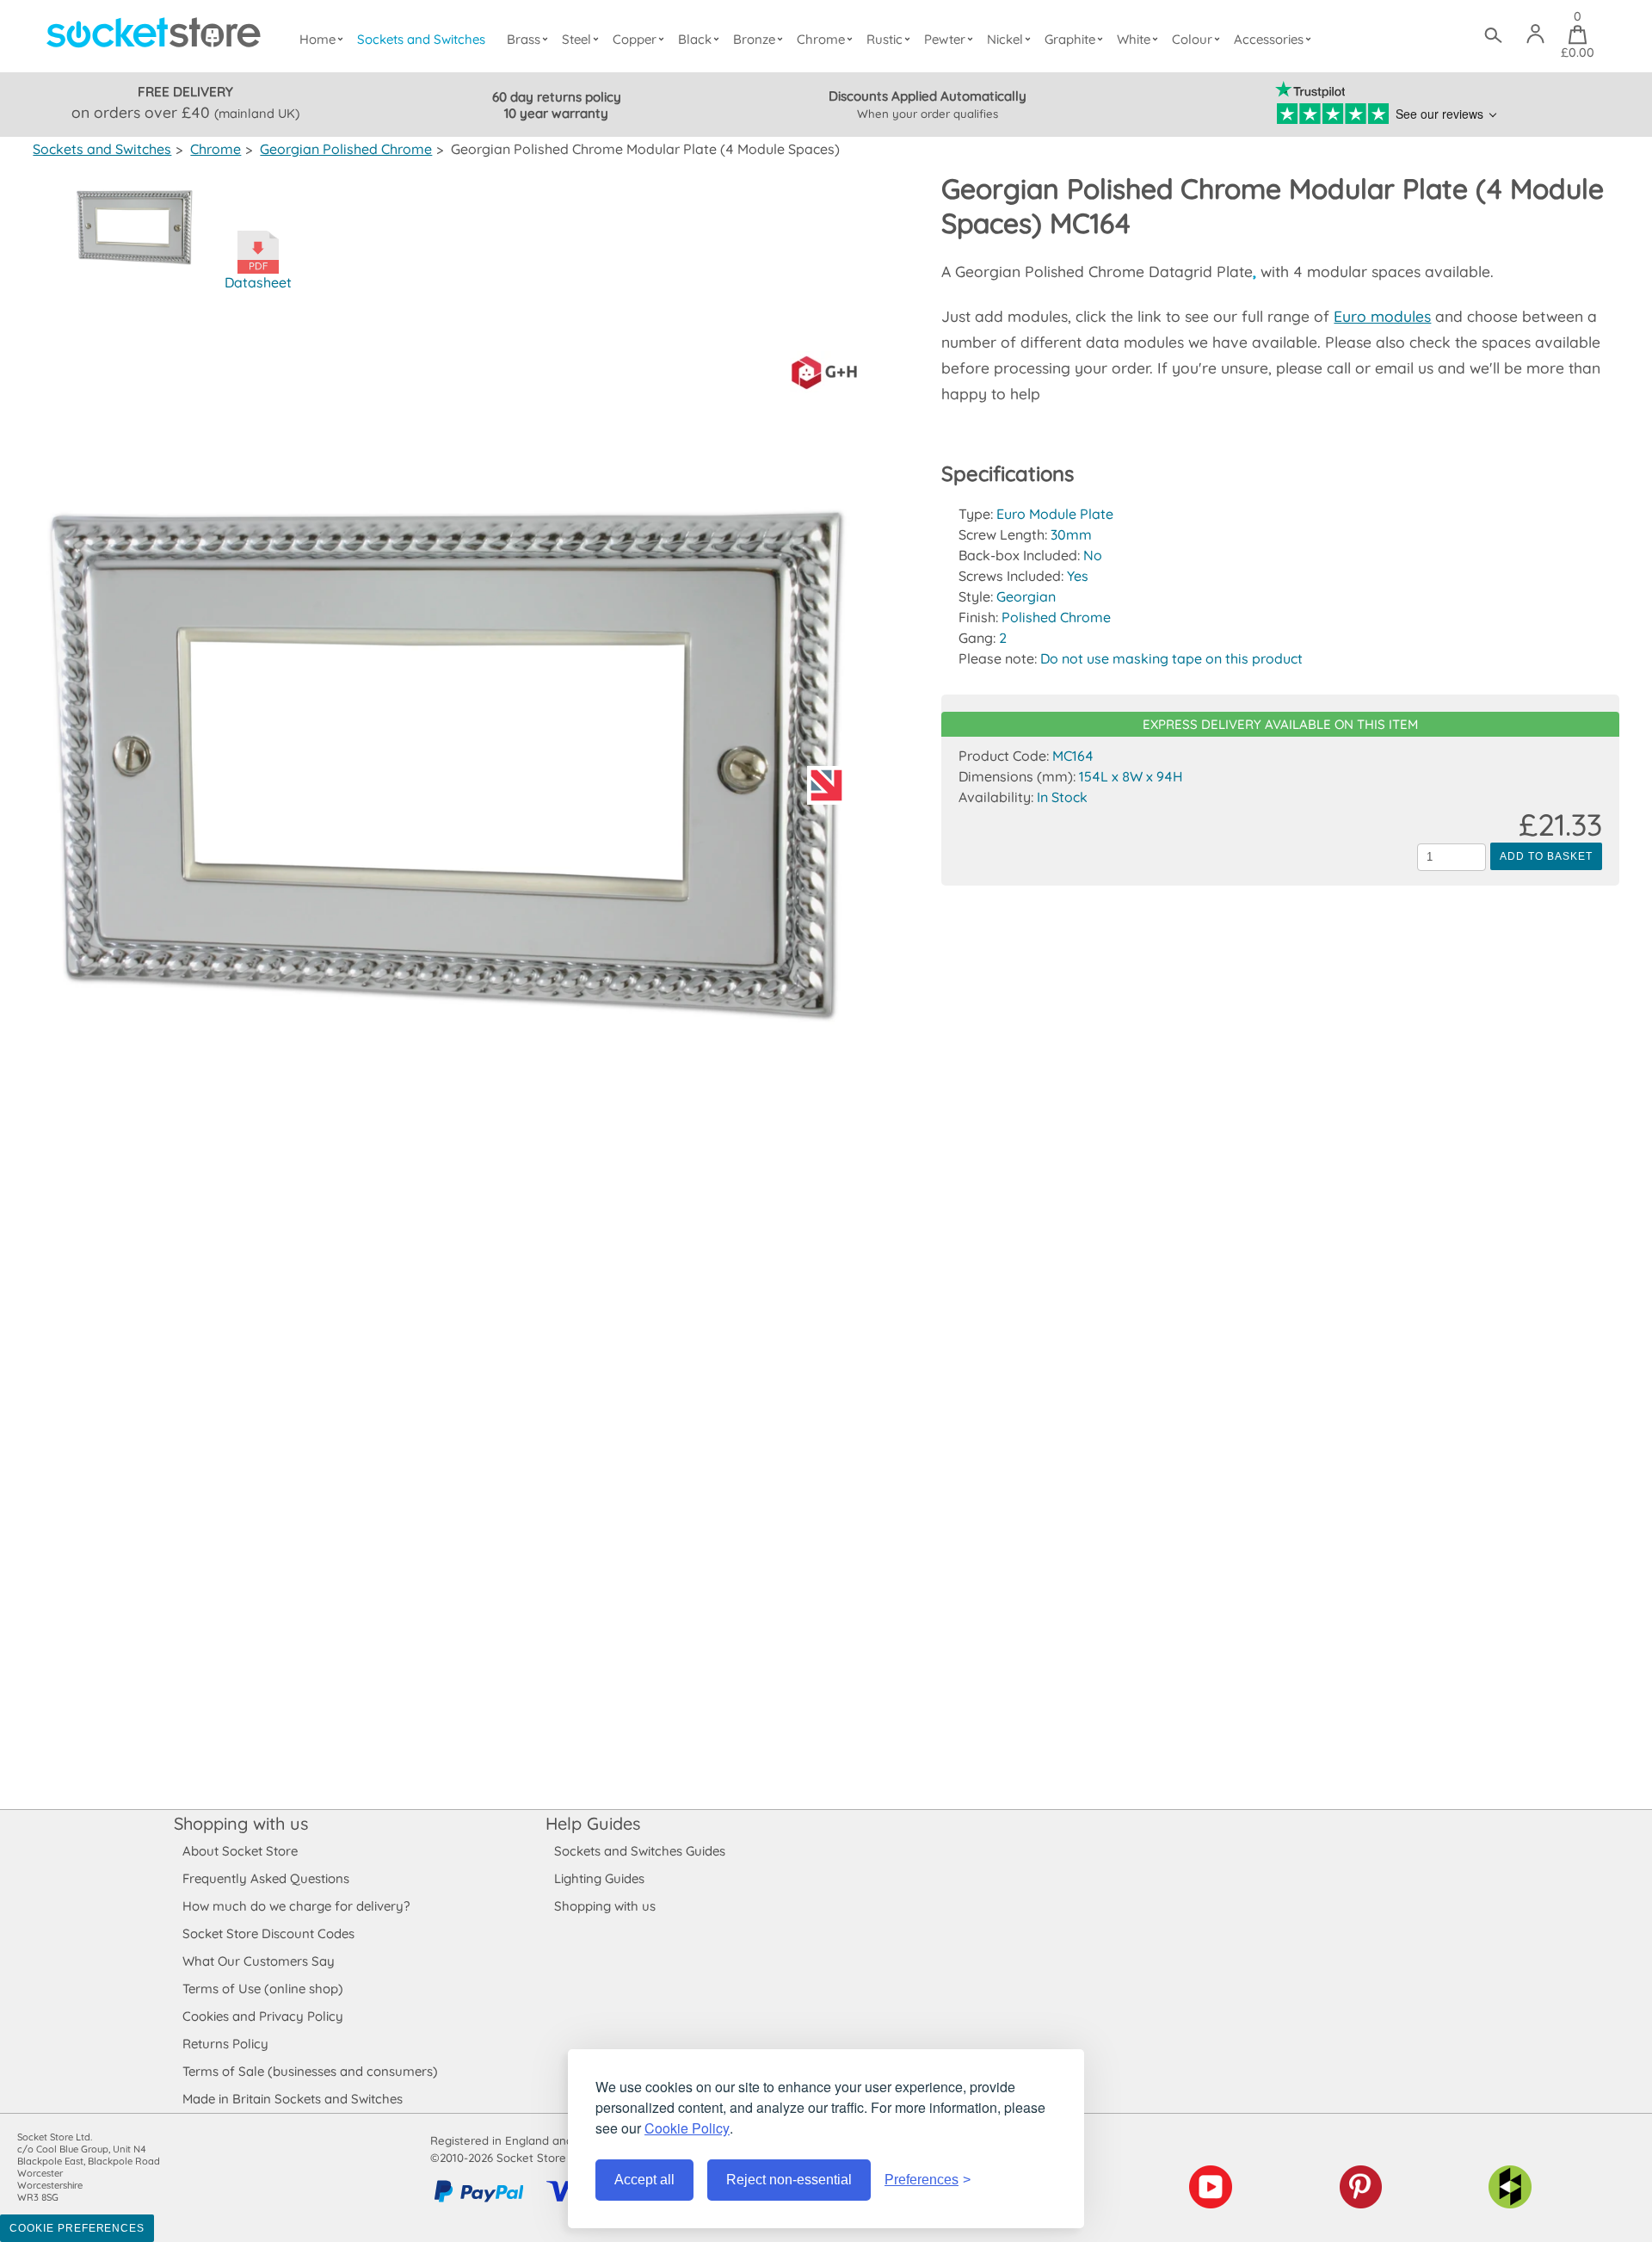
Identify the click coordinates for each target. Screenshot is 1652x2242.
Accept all (644, 2180)
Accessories (1269, 39)
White (1134, 39)
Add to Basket (1546, 856)
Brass (524, 39)
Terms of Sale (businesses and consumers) (310, 2071)
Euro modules (1382, 316)
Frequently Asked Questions (266, 1878)
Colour (1192, 39)
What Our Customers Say (259, 1961)
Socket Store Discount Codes (268, 1933)
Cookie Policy (687, 2128)
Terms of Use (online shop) (263, 1989)
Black (695, 39)
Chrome (821, 39)
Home (317, 39)
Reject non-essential (789, 2180)
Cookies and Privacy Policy (263, 2016)
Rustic (885, 39)
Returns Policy (225, 2044)
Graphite (1070, 39)
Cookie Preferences (77, 2228)
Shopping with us (241, 1823)
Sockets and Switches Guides (640, 1851)
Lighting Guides (599, 1878)
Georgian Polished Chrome (346, 149)
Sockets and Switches (421, 39)
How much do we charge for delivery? (296, 1906)
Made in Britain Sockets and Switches (293, 2099)
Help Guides (593, 1823)
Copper (635, 39)
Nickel (1005, 39)
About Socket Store (240, 1851)
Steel (576, 39)
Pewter (945, 39)
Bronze (754, 39)
